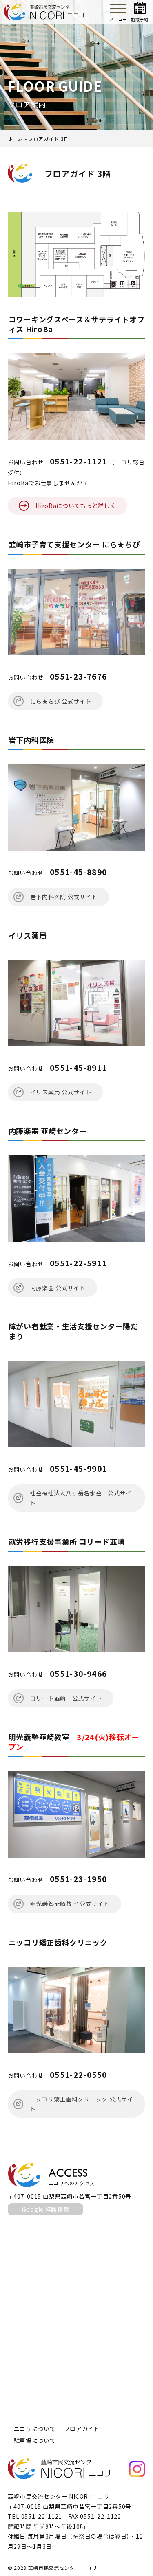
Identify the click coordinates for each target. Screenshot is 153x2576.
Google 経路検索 (46, 2209)
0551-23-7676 (79, 676)
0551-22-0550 (79, 2074)
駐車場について (35, 2440)
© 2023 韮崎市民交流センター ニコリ (52, 2568)
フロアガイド (82, 2429)
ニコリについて (35, 2429)
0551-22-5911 (79, 1263)
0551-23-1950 (79, 1879)
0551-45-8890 (79, 872)
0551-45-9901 (79, 1468)
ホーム (16, 139)
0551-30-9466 (79, 1673)
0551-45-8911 (79, 1067)
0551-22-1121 (79, 461)
